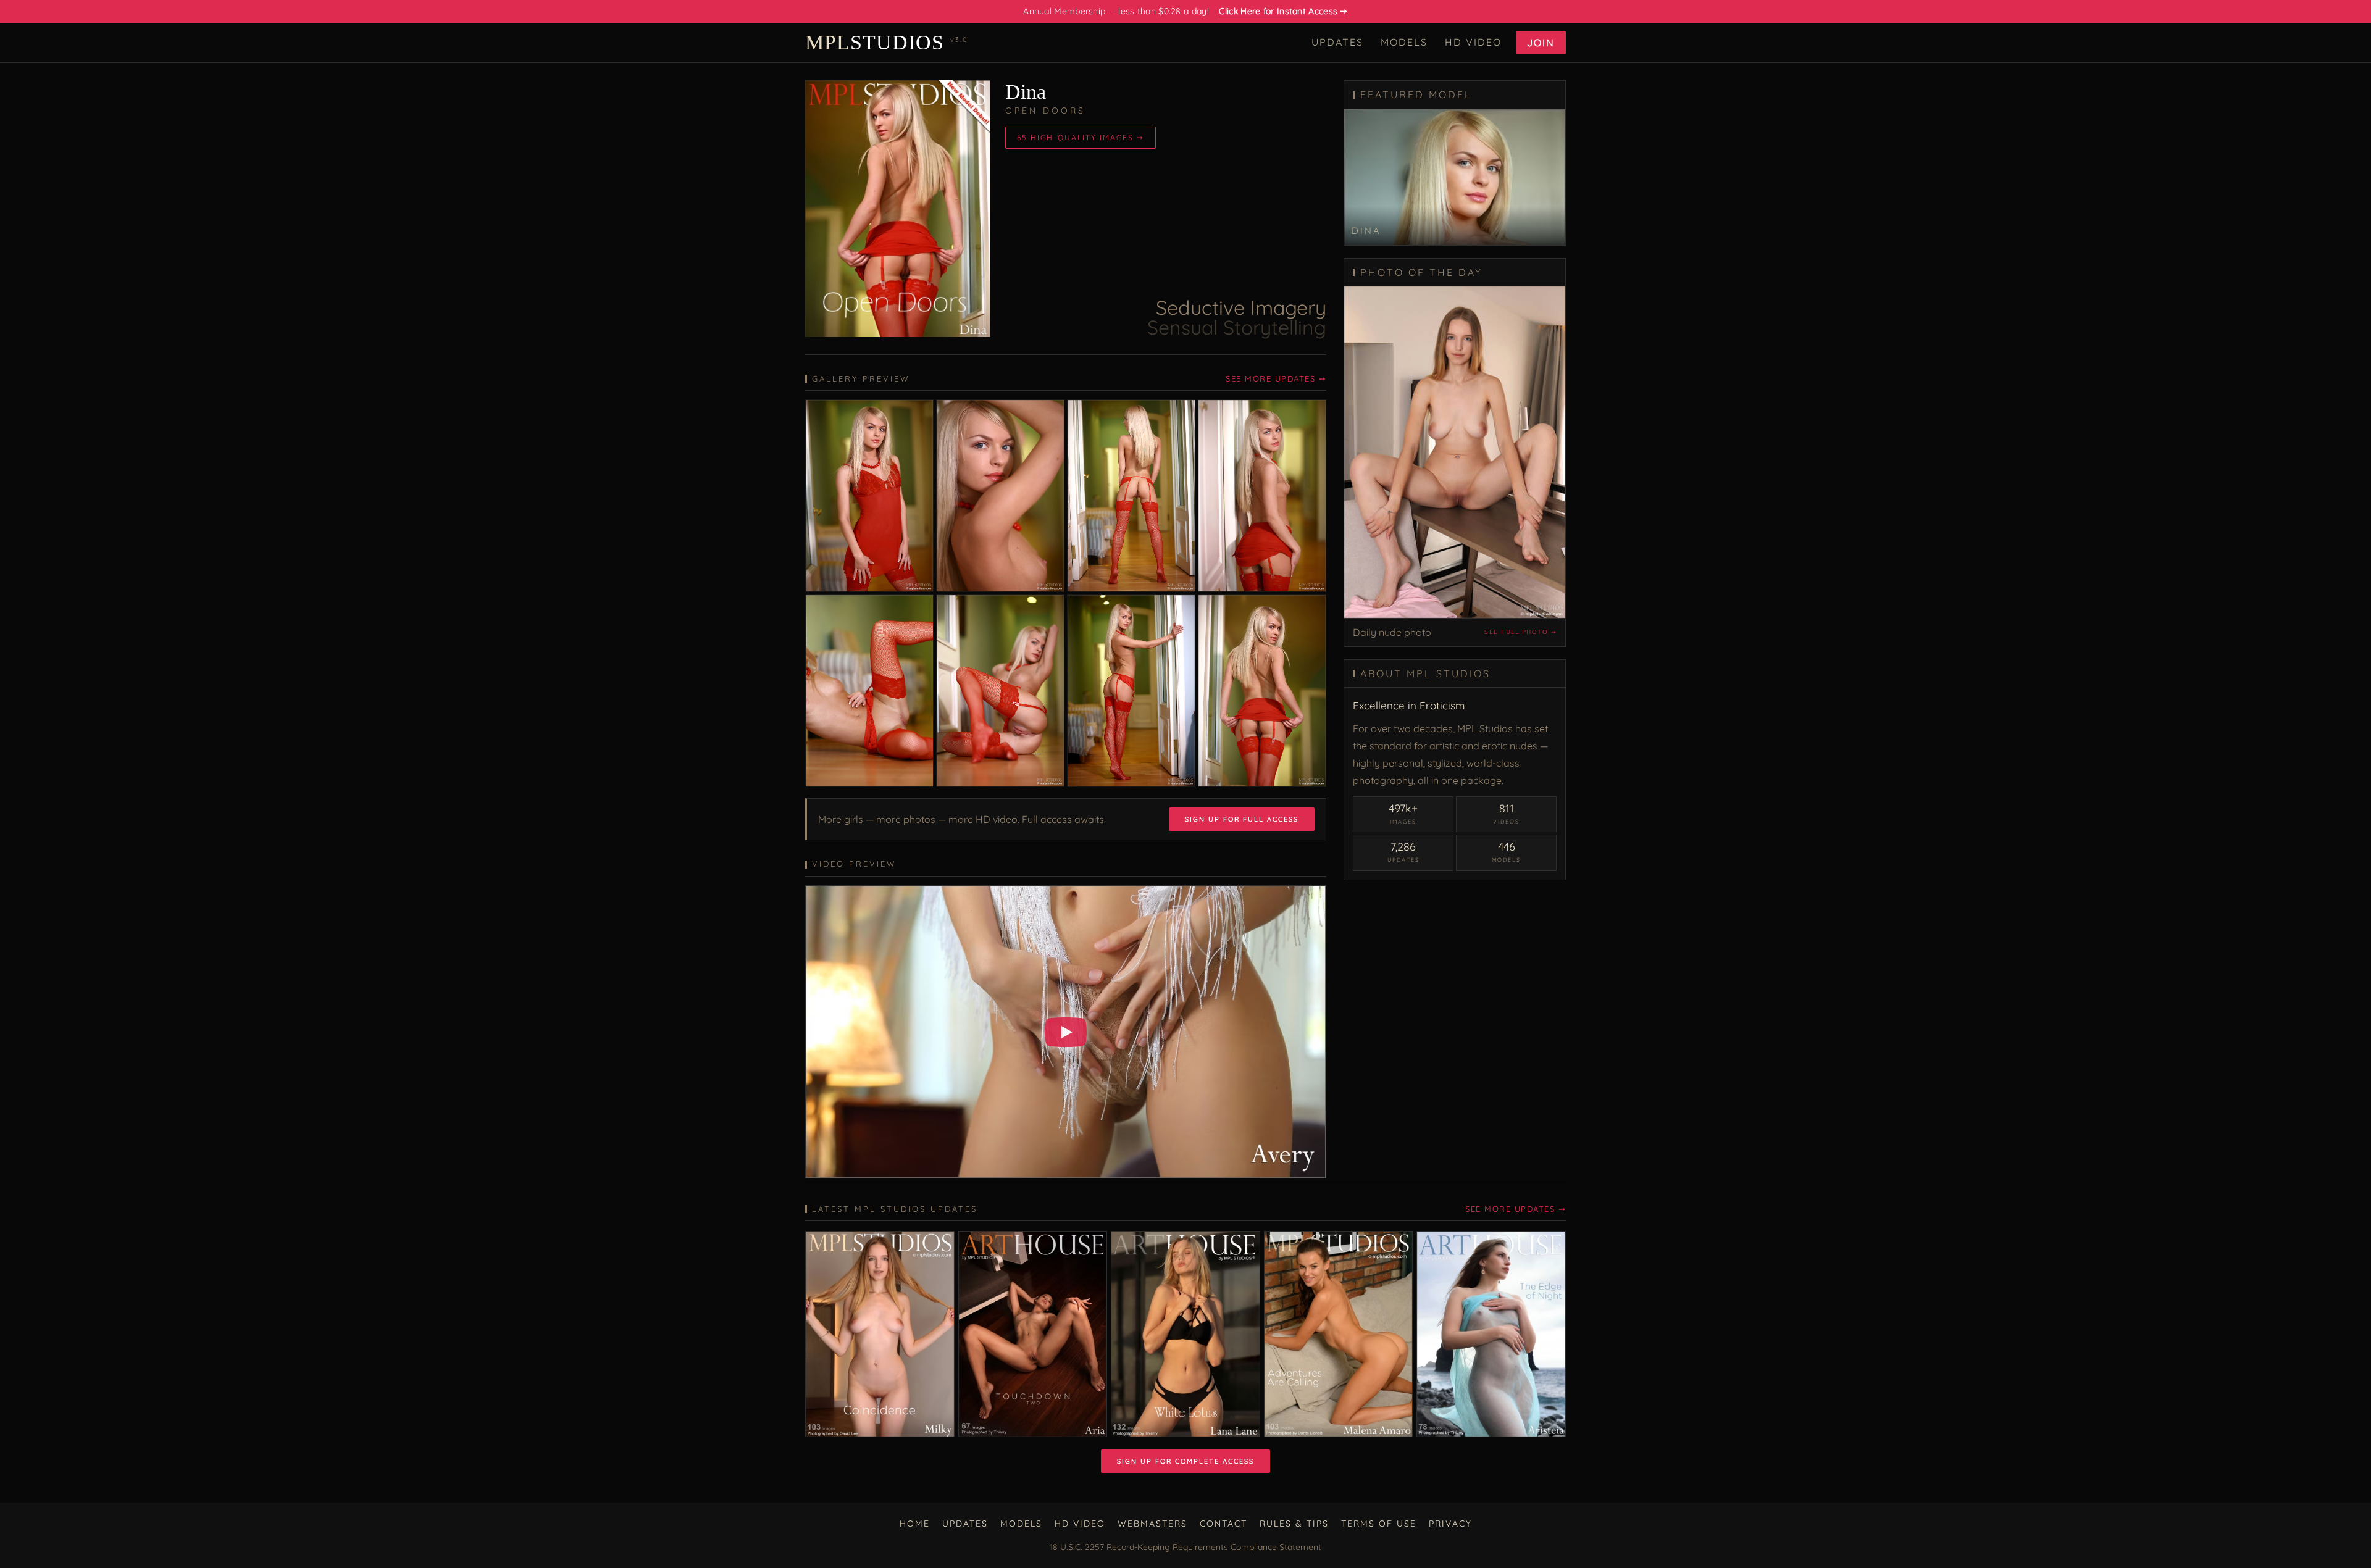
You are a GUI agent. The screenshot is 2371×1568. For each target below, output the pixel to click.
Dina (1026, 92)
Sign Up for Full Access (1242, 819)
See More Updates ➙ (1276, 378)
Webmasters (1152, 1524)
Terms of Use (1379, 1524)
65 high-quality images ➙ (1081, 137)
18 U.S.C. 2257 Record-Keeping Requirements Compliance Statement (1185, 1547)
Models (1404, 42)
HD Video (1473, 42)
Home (915, 1524)
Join (1541, 43)
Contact (1223, 1524)
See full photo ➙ (1520, 632)
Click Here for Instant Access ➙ (1283, 11)
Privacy (1450, 1524)
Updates (1337, 42)
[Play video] (1066, 1032)
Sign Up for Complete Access (1185, 1461)
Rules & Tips (1294, 1524)
